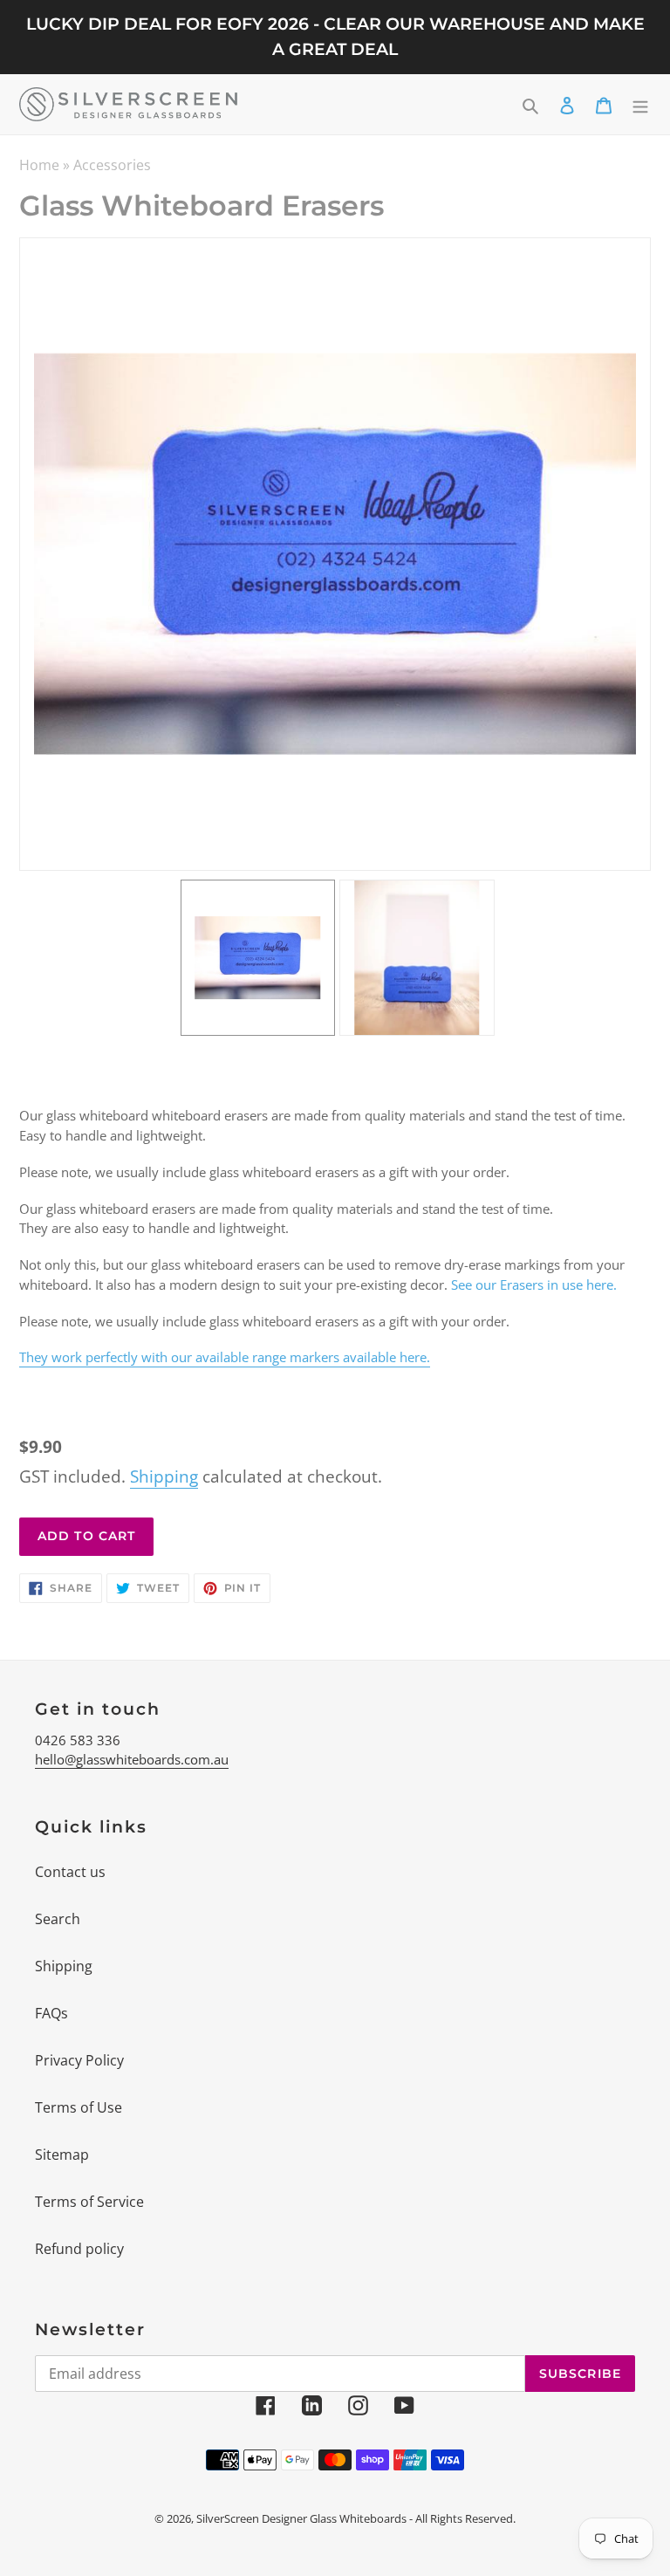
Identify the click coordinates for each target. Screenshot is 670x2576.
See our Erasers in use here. (534, 1285)
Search (58, 1919)
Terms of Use (79, 2107)
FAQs (51, 2013)
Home (39, 165)
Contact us (70, 1872)
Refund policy (79, 2249)
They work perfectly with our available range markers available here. (225, 1357)
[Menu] (640, 104)
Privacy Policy (79, 2060)
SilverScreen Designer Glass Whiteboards (301, 2518)
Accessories (112, 165)
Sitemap (62, 2155)
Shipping (164, 1476)
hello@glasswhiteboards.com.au (132, 1759)
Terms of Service (89, 2202)
